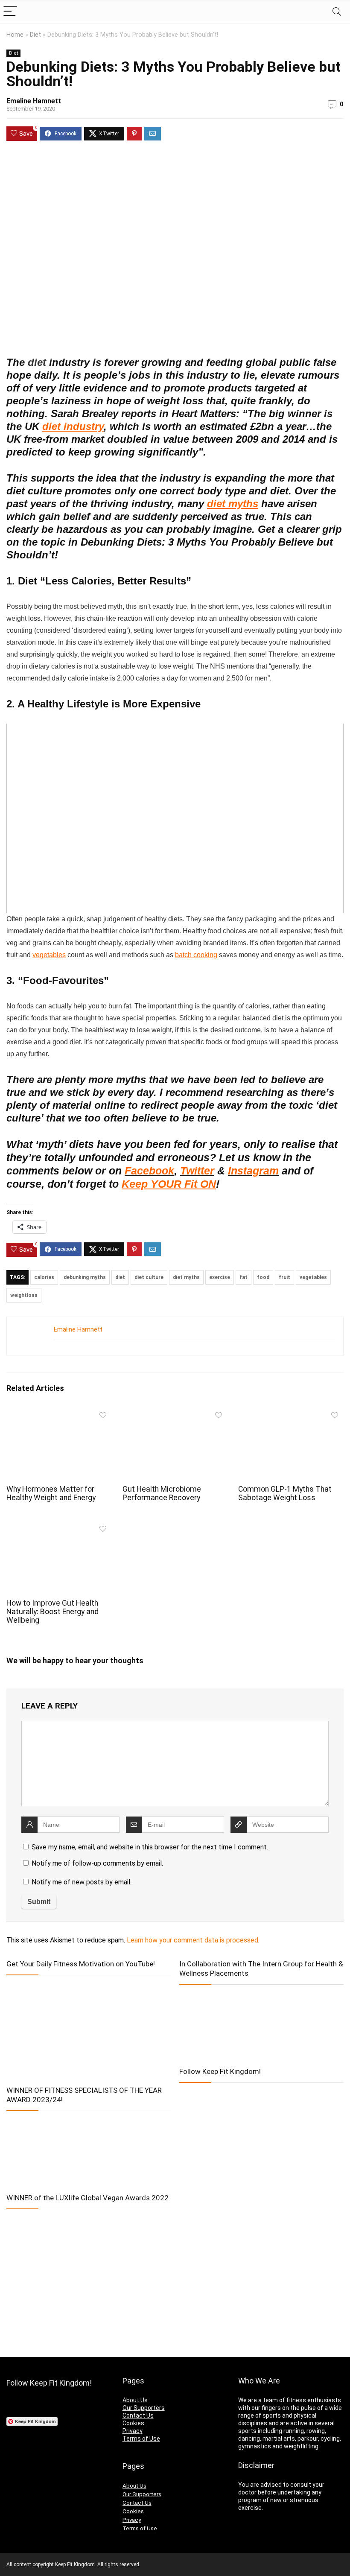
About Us (135, 2400)
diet (120, 1277)
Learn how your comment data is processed (192, 1940)
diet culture (149, 1277)
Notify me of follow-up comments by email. (97, 1863)
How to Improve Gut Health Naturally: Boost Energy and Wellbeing (52, 1612)
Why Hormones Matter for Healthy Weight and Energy (51, 1493)
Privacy (133, 2431)
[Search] (337, 12)
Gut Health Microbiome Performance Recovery (162, 1493)
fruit (284, 1277)
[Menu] (10, 12)
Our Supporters (144, 2408)
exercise (220, 1277)
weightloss (24, 1295)
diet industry (73, 426)
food (263, 1277)
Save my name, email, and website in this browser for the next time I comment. (150, 1847)
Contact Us (138, 2415)
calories (44, 1277)
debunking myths (85, 1277)
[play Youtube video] (175, 818)
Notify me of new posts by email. (82, 1882)
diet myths (233, 504)
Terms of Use (141, 2439)
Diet (35, 35)
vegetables (49, 955)
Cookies (133, 2423)
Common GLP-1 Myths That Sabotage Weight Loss (285, 1493)
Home (15, 35)
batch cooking (196, 955)
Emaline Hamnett (34, 101)
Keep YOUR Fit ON (169, 1184)
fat (244, 1277)
